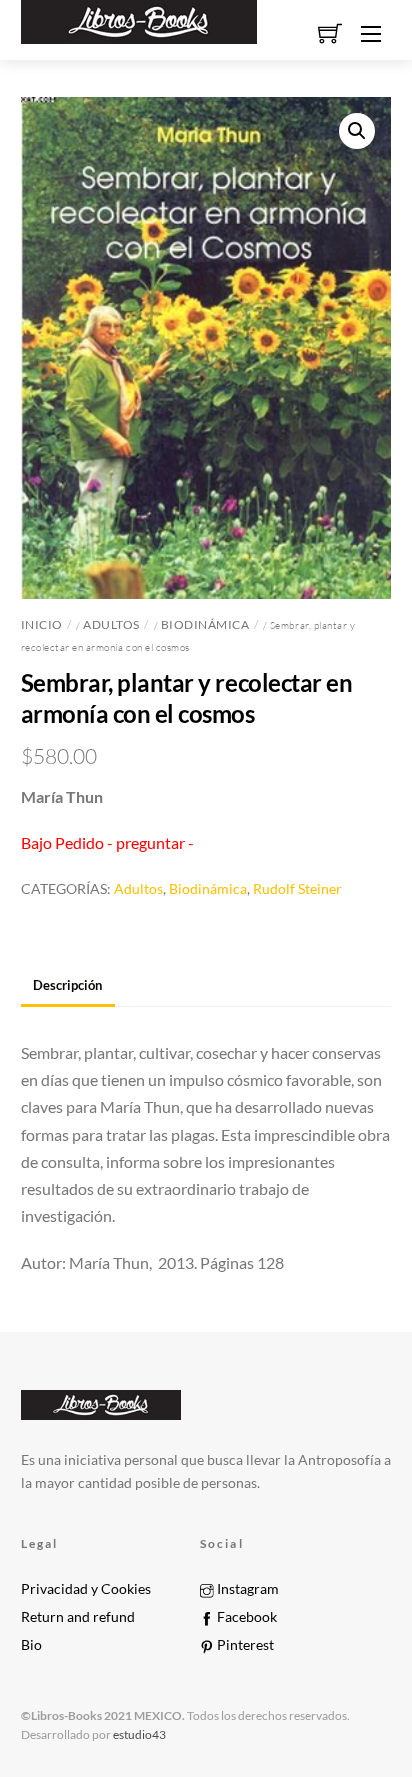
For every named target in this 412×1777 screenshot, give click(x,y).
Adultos (111, 624)
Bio (31, 1645)
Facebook (245, 1617)
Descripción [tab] (67, 985)
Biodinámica (205, 624)
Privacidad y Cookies (86, 1589)
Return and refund (78, 1617)
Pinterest (244, 1645)
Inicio (42, 624)
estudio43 (138, 1734)
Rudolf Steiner (297, 888)
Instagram (246, 1589)
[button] (357, 131)
